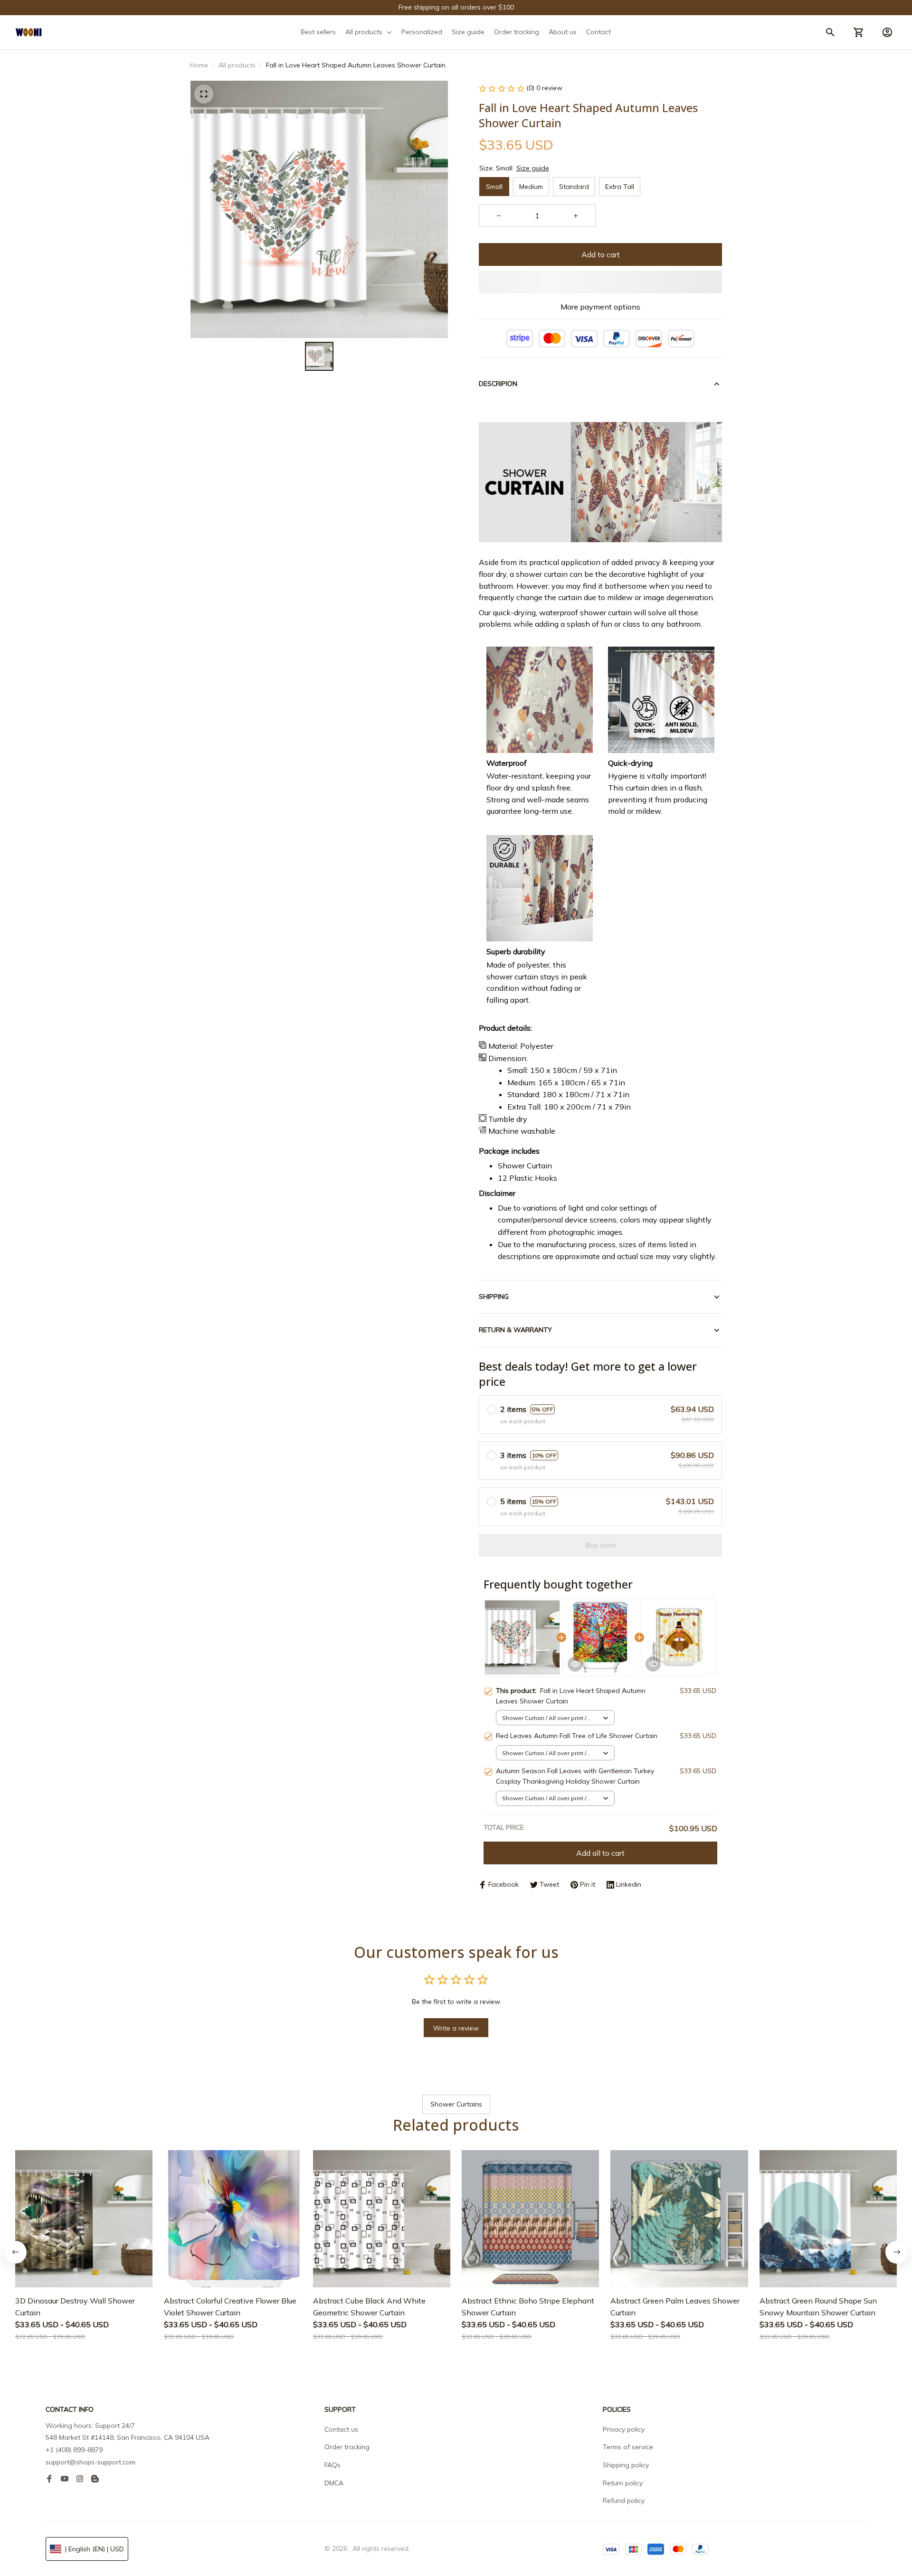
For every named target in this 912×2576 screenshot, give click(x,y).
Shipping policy (626, 2465)
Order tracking (347, 2447)
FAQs (332, 2465)
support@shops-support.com (90, 2462)
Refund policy (624, 2501)
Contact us (341, 2429)
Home (199, 65)
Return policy (623, 2483)
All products (237, 65)
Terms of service (628, 2447)
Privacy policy (624, 2429)
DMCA (334, 2483)
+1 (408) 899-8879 (74, 2450)
